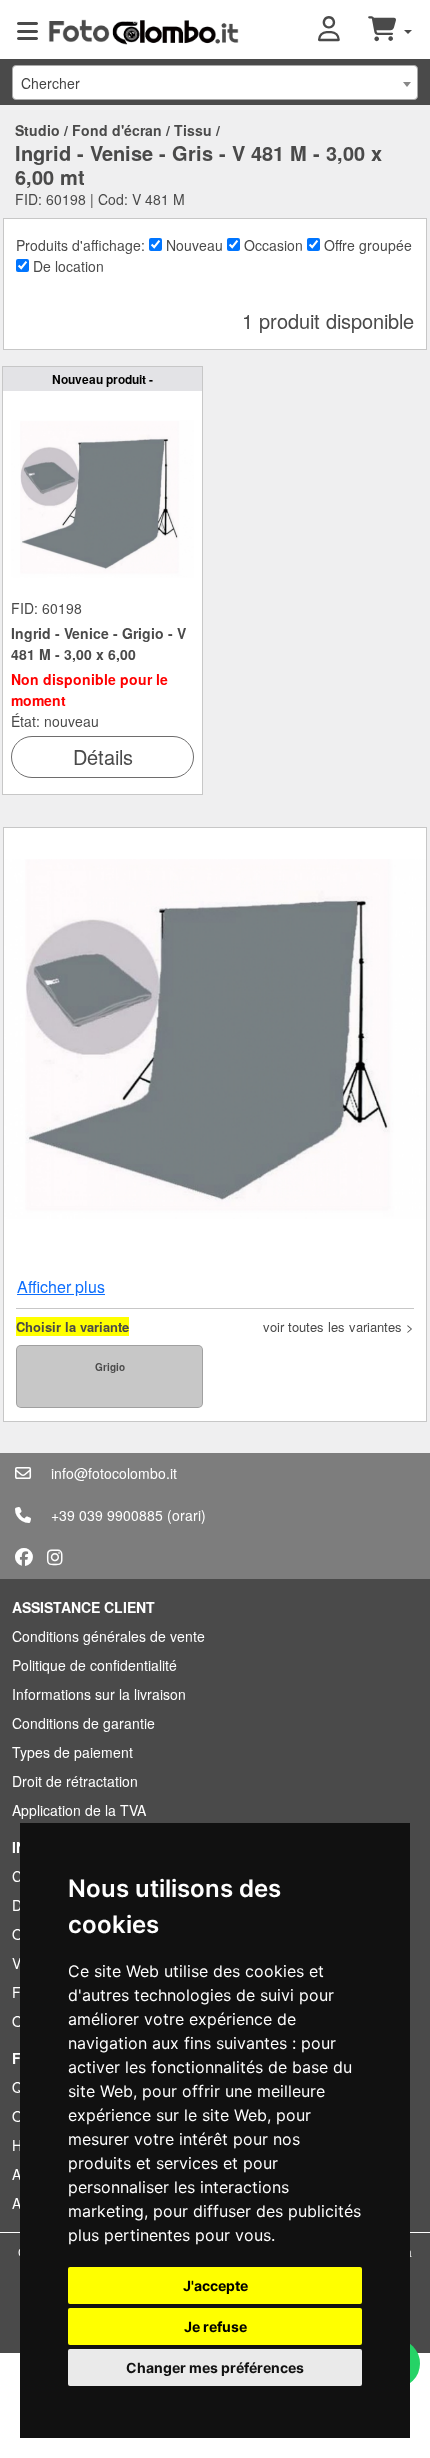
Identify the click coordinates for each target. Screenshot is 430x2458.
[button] (343, 30)
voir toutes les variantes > (338, 1326)
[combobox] (215, 82)
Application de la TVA (79, 1810)
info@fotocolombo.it (114, 1473)
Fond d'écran (117, 130)
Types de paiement (72, 1752)
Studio (37, 130)
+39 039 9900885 (107, 1515)
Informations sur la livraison (99, 1694)
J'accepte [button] (215, 2285)
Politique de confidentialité (94, 1665)
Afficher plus (61, 1286)
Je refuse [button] (215, 2326)
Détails (103, 756)
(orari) (186, 1515)
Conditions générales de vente (108, 1636)
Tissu (193, 130)
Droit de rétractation (75, 1781)
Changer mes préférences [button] (215, 2367)
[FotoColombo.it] (143, 30)
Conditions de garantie (83, 1723)
